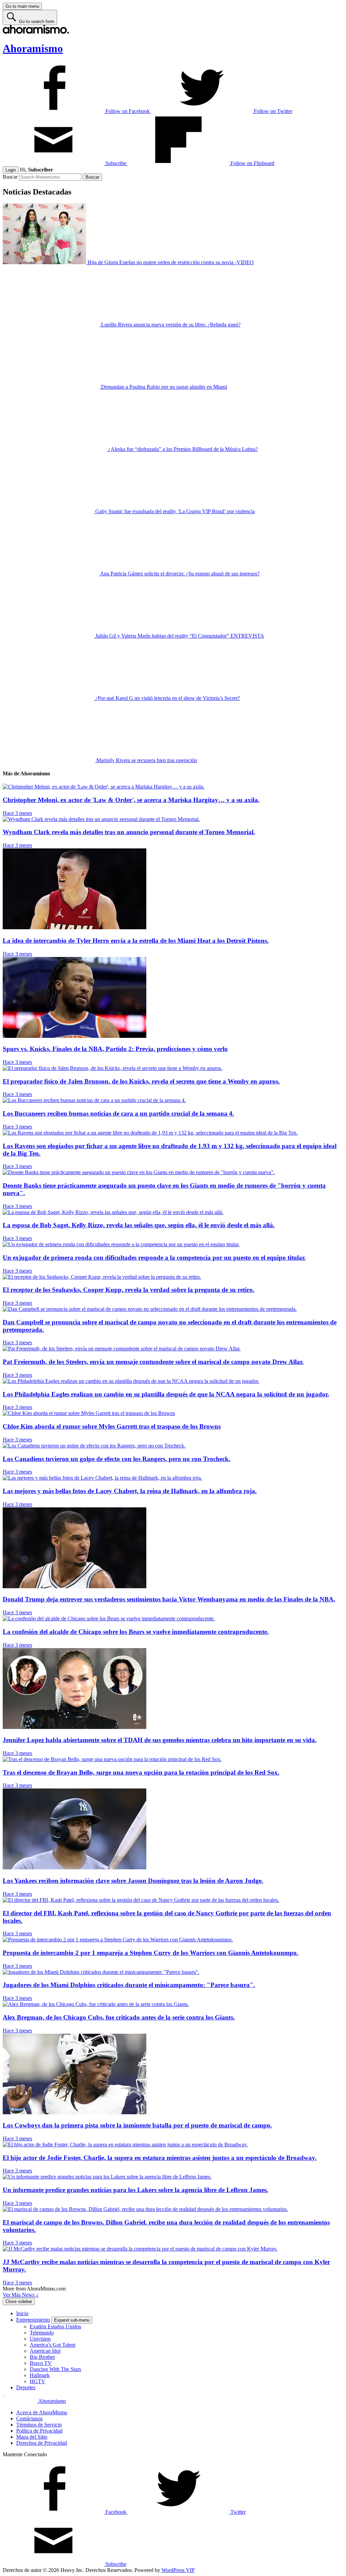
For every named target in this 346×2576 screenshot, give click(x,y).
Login (11, 170)
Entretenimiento (33, 2320)
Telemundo (42, 2333)
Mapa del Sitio (32, 2437)
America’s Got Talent (53, 2345)
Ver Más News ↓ (21, 2295)
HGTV (38, 2381)
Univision (40, 2339)
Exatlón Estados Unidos (55, 2327)
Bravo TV (41, 2363)
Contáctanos (29, 2419)
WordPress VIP (178, 2570)
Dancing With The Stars (55, 2369)
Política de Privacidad (39, 2431)
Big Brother (42, 2357)
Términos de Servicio (39, 2425)
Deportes (26, 2387)
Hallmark (40, 2375)
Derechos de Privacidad (42, 2443)
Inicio (22, 2313)
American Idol (45, 2351)
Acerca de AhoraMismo (42, 2412)
